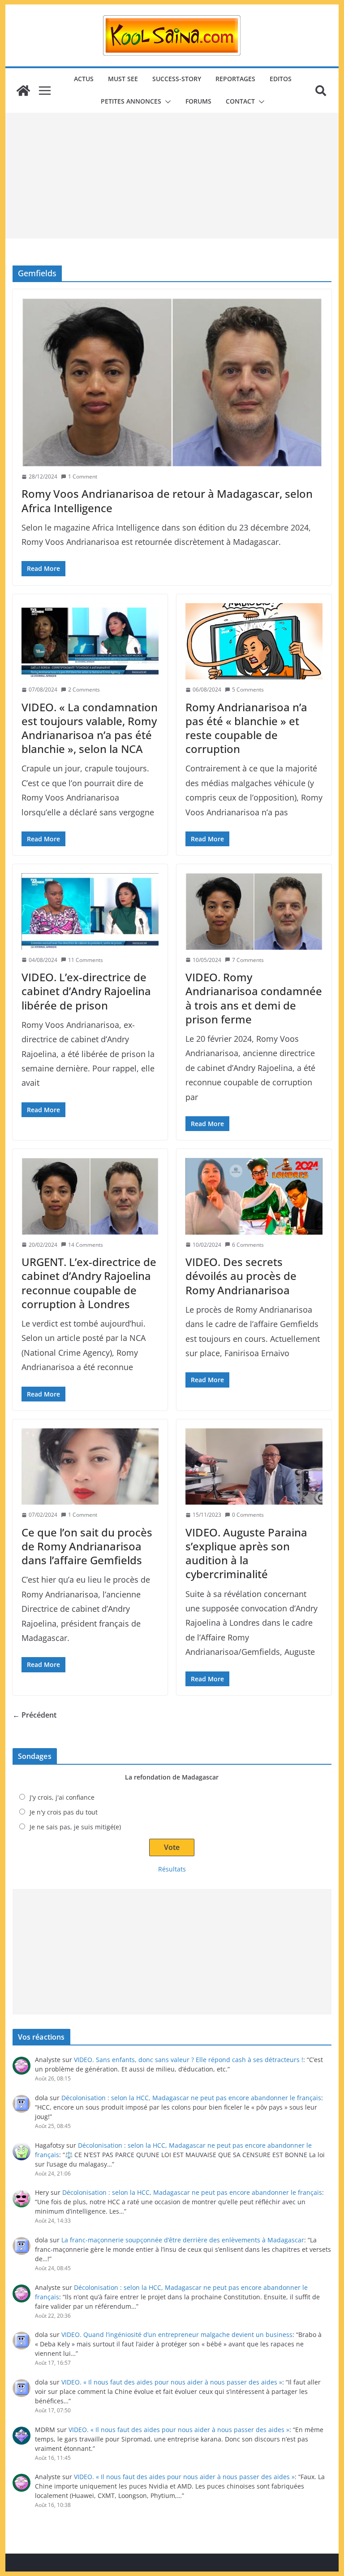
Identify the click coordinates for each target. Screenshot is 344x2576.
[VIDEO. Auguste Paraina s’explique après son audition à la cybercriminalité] (254, 1466)
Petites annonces (131, 101)
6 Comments (248, 1245)
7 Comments (248, 960)
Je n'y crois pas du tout (64, 1812)
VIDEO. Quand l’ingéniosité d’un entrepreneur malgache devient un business (177, 2334)
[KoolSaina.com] (23, 91)
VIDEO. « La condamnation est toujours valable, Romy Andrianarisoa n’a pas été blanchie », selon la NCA (90, 728)
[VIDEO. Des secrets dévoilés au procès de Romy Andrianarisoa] (254, 1196)
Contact (240, 101)
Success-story (177, 79)
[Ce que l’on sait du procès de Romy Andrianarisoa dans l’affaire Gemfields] (90, 1466)
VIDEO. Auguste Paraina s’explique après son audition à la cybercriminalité (246, 1553)
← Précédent (34, 1715)
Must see (123, 79)
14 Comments (86, 1245)
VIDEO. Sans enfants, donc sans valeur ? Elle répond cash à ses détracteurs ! (189, 2060)
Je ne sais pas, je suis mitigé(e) (75, 1827)
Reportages (235, 79)
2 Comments (84, 690)
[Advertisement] (172, 176)
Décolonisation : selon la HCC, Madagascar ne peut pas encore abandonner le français (191, 2098)
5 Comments (248, 690)
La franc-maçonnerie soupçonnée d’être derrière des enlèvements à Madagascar (183, 2240)
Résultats (172, 1869)
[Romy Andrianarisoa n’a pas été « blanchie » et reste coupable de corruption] (254, 641)
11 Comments (86, 960)
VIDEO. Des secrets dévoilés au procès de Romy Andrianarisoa (241, 1276)
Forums (198, 101)
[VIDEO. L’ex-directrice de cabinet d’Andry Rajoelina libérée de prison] (90, 911)
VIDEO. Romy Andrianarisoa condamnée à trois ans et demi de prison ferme (254, 998)
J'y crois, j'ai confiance (62, 1797)
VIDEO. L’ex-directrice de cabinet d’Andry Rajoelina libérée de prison (86, 991)
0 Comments (248, 1515)
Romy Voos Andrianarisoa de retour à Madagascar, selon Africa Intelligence (167, 500)
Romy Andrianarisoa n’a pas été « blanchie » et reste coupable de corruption (246, 728)
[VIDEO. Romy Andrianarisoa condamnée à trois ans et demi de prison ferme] (254, 911)
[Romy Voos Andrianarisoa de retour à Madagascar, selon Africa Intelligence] (172, 382)
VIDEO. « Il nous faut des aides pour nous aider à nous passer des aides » (172, 2382)
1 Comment (83, 476)
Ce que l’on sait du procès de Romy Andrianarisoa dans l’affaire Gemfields (87, 1546)
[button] (166, 102)
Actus (84, 79)
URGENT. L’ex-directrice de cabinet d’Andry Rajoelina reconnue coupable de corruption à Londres (89, 1283)
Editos (281, 79)
